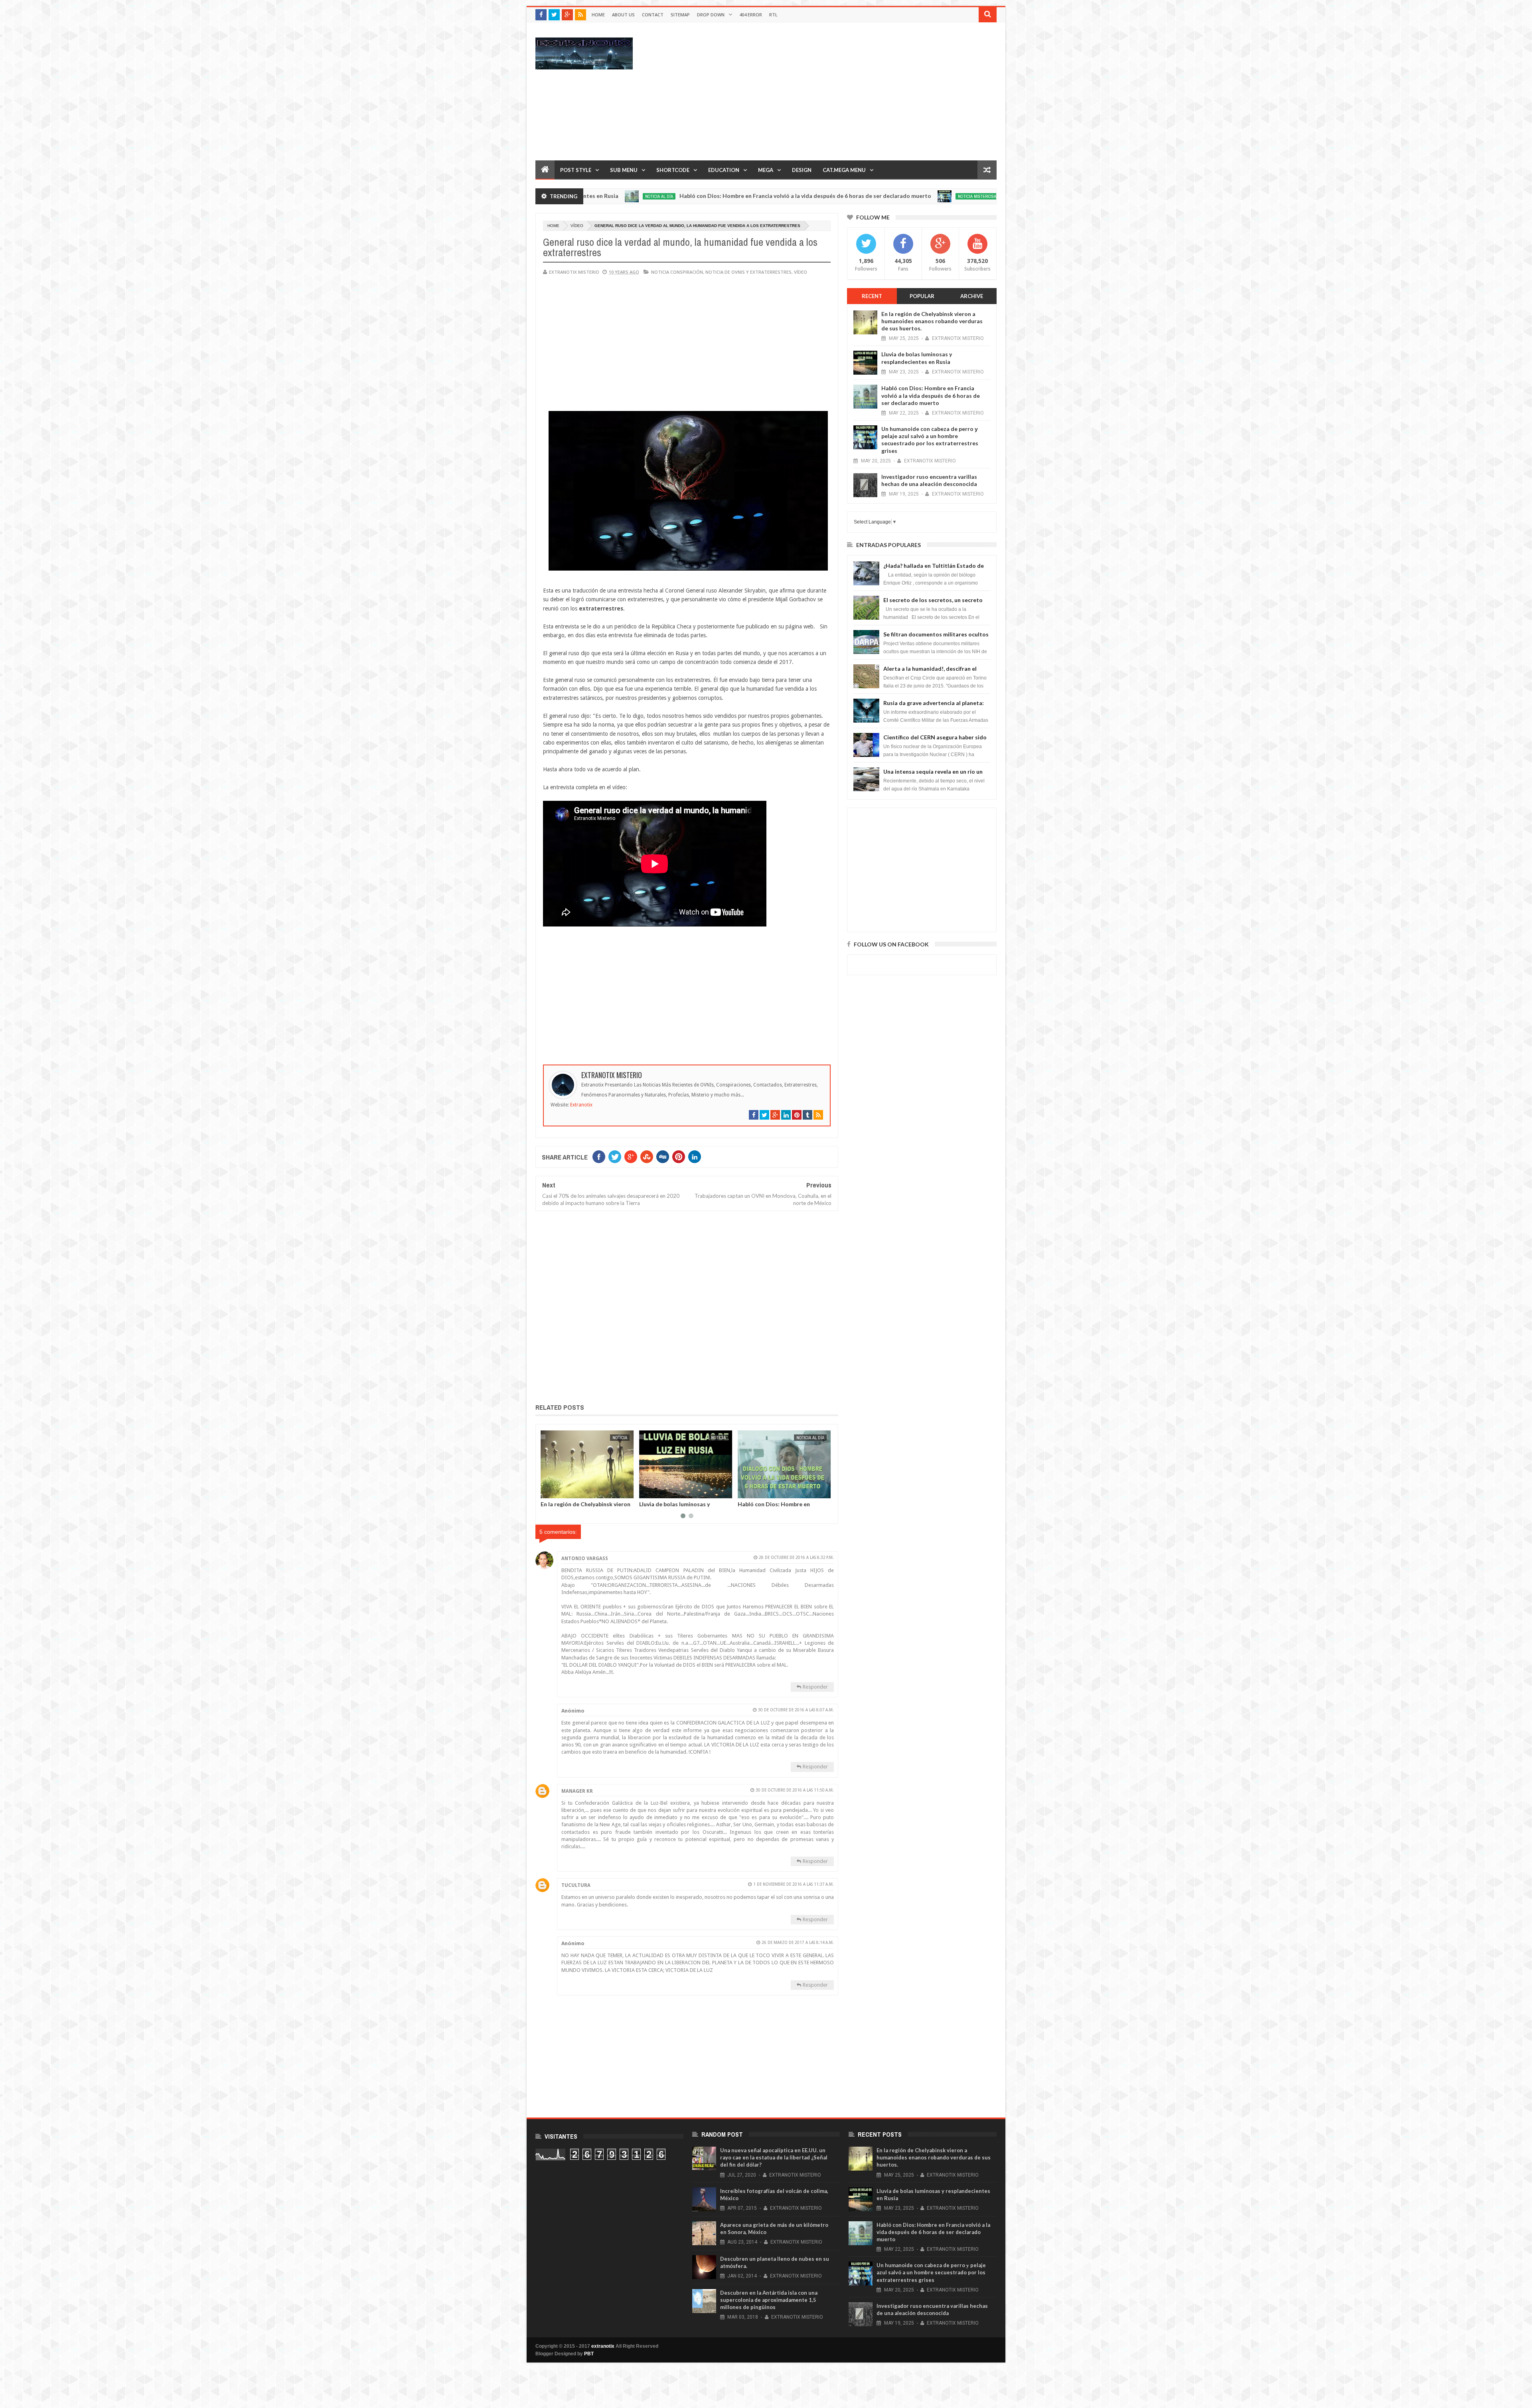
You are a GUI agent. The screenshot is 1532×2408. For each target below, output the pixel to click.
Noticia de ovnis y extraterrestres (748, 272)
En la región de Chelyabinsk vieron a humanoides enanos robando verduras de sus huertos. (932, 321)
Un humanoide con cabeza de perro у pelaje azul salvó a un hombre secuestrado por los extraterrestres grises (954, 196)
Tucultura (576, 1885)
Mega (766, 170)
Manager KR (577, 1791)
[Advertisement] (851, 91)
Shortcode (673, 170)
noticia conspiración (677, 272)
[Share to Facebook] (549, 1491)
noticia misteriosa (783, 196)
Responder (815, 1687)
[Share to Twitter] (558, 1491)
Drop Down (711, 15)
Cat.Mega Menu (844, 170)
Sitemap (680, 15)
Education (724, 170)
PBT (589, 2354)
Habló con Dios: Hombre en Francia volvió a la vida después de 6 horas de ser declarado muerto (611, 196)
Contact (653, 15)
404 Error (751, 15)
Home (598, 15)
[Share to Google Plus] (567, 1491)
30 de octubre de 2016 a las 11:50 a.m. (795, 1790)
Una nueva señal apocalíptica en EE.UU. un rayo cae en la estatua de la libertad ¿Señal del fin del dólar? (774, 2157)
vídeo (577, 226)
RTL (773, 15)
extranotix (603, 2346)
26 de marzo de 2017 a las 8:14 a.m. (798, 1943)
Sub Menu (624, 170)
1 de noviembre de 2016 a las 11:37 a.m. (794, 1884)
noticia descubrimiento (801, 1438)
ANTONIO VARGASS (585, 1559)
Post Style (576, 170)
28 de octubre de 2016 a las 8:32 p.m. (796, 1558)
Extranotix (581, 1105)
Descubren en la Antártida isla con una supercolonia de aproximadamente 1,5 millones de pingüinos (769, 2300)
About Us (623, 15)
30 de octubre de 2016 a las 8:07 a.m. (796, 1710)
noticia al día (614, 1438)
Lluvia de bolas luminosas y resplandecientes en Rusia (917, 358)
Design (802, 170)
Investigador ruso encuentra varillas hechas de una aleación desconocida (929, 480)
